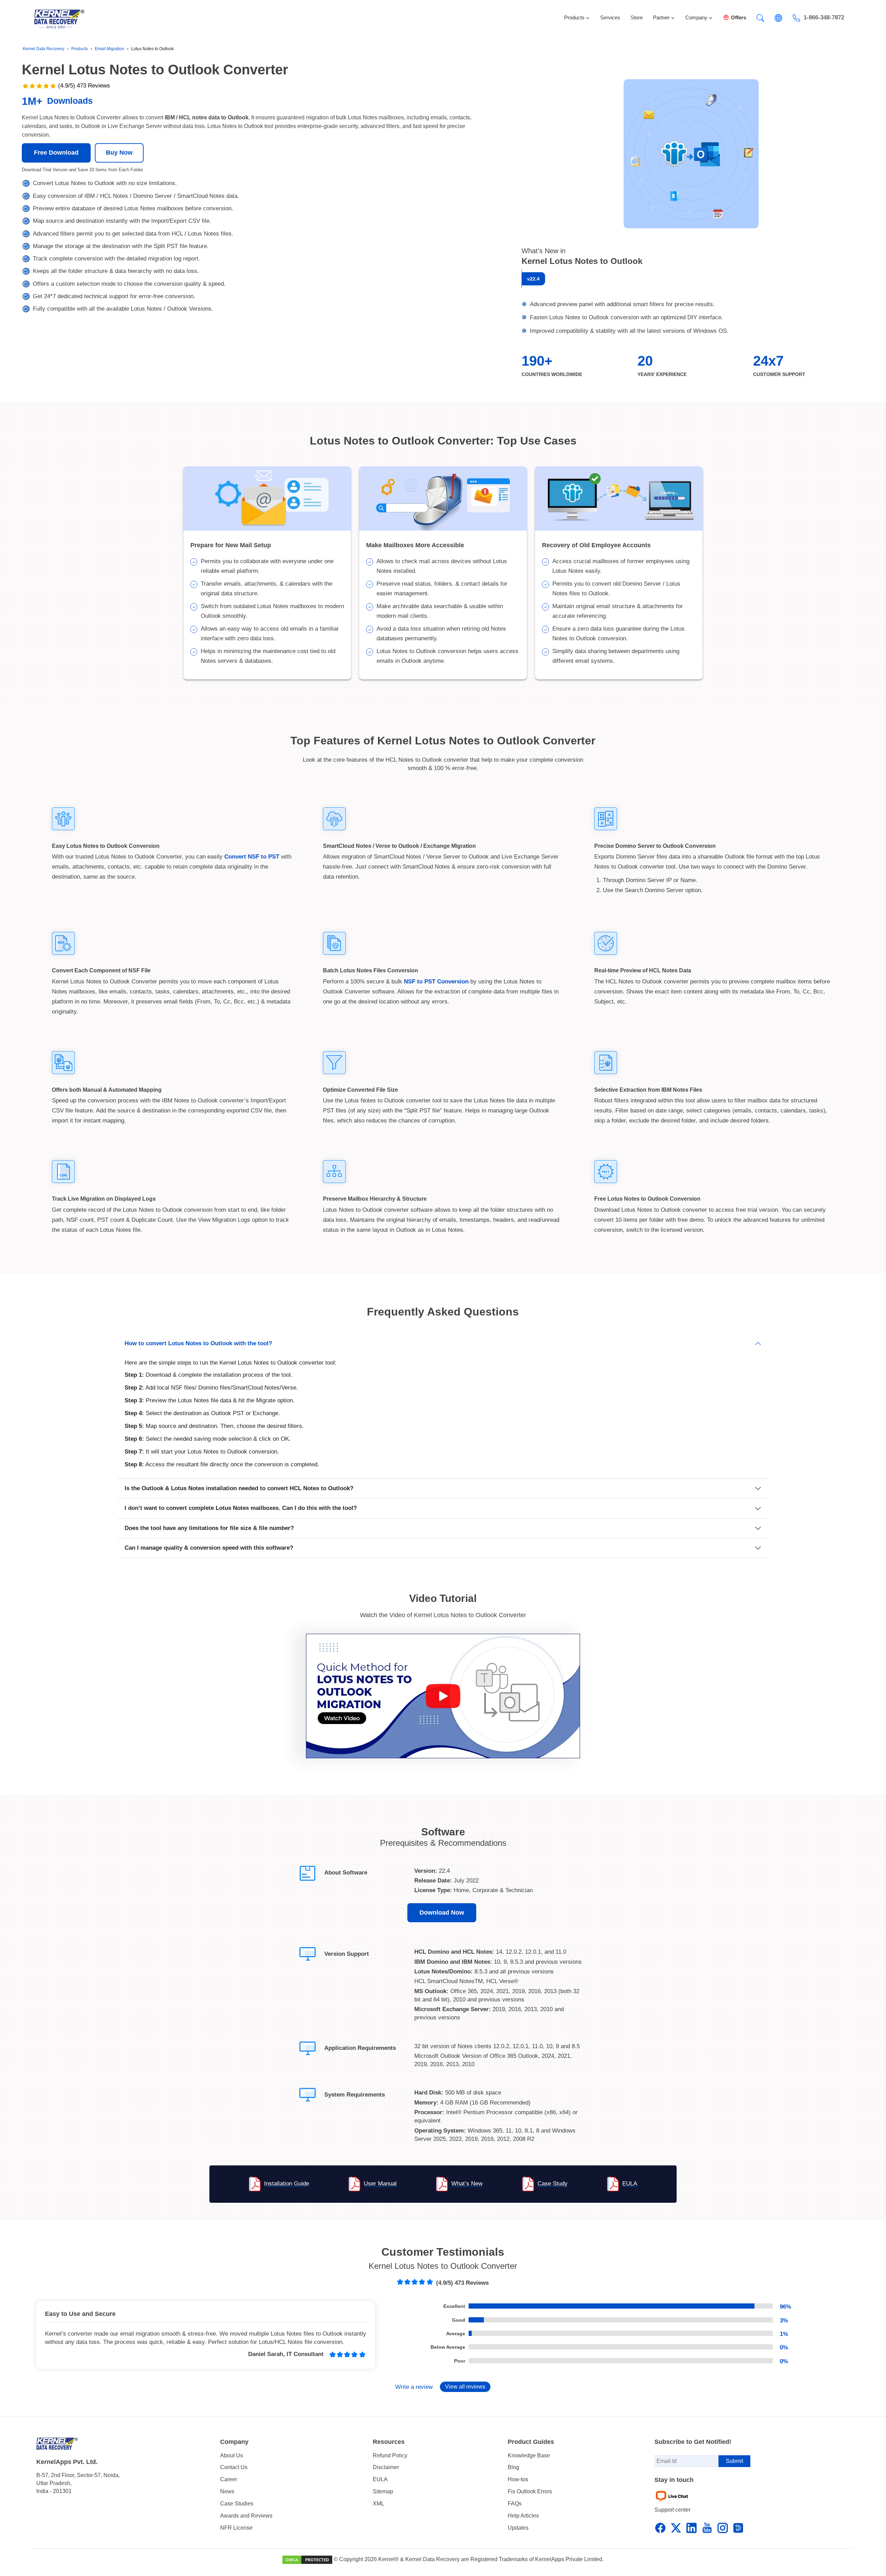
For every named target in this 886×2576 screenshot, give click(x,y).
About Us (232, 2455)
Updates (518, 2528)
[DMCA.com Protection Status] (307, 2559)
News (227, 2491)
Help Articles (523, 2516)
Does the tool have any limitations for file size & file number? (209, 1528)
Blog (513, 2467)
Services (610, 17)
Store (637, 17)
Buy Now (119, 153)
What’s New (467, 2184)
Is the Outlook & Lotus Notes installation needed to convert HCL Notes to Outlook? (239, 1488)
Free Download (56, 153)
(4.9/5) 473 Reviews (84, 86)
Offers (739, 17)
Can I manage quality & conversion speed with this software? (209, 1548)
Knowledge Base (529, 2455)
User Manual (380, 2184)
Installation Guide (287, 2184)
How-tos (518, 2479)
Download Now (442, 1913)
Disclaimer (386, 2467)
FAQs (515, 2504)
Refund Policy (390, 2455)
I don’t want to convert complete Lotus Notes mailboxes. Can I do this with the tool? (241, 1508)
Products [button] (574, 17)
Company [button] (696, 17)
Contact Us (234, 2467)
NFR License (236, 2528)
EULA (630, 2184)
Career (229, 2479)
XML (378, 2504)
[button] (760, 18)
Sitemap (383, 2491)
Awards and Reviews (246, 2516)
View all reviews (465, 2387)
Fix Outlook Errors (530, 2491)
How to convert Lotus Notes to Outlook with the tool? (198, 1343)
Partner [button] (661, 17)
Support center (672, 2510)
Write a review (414, 2387)
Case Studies (237, 2504)
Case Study (553, 2184)
